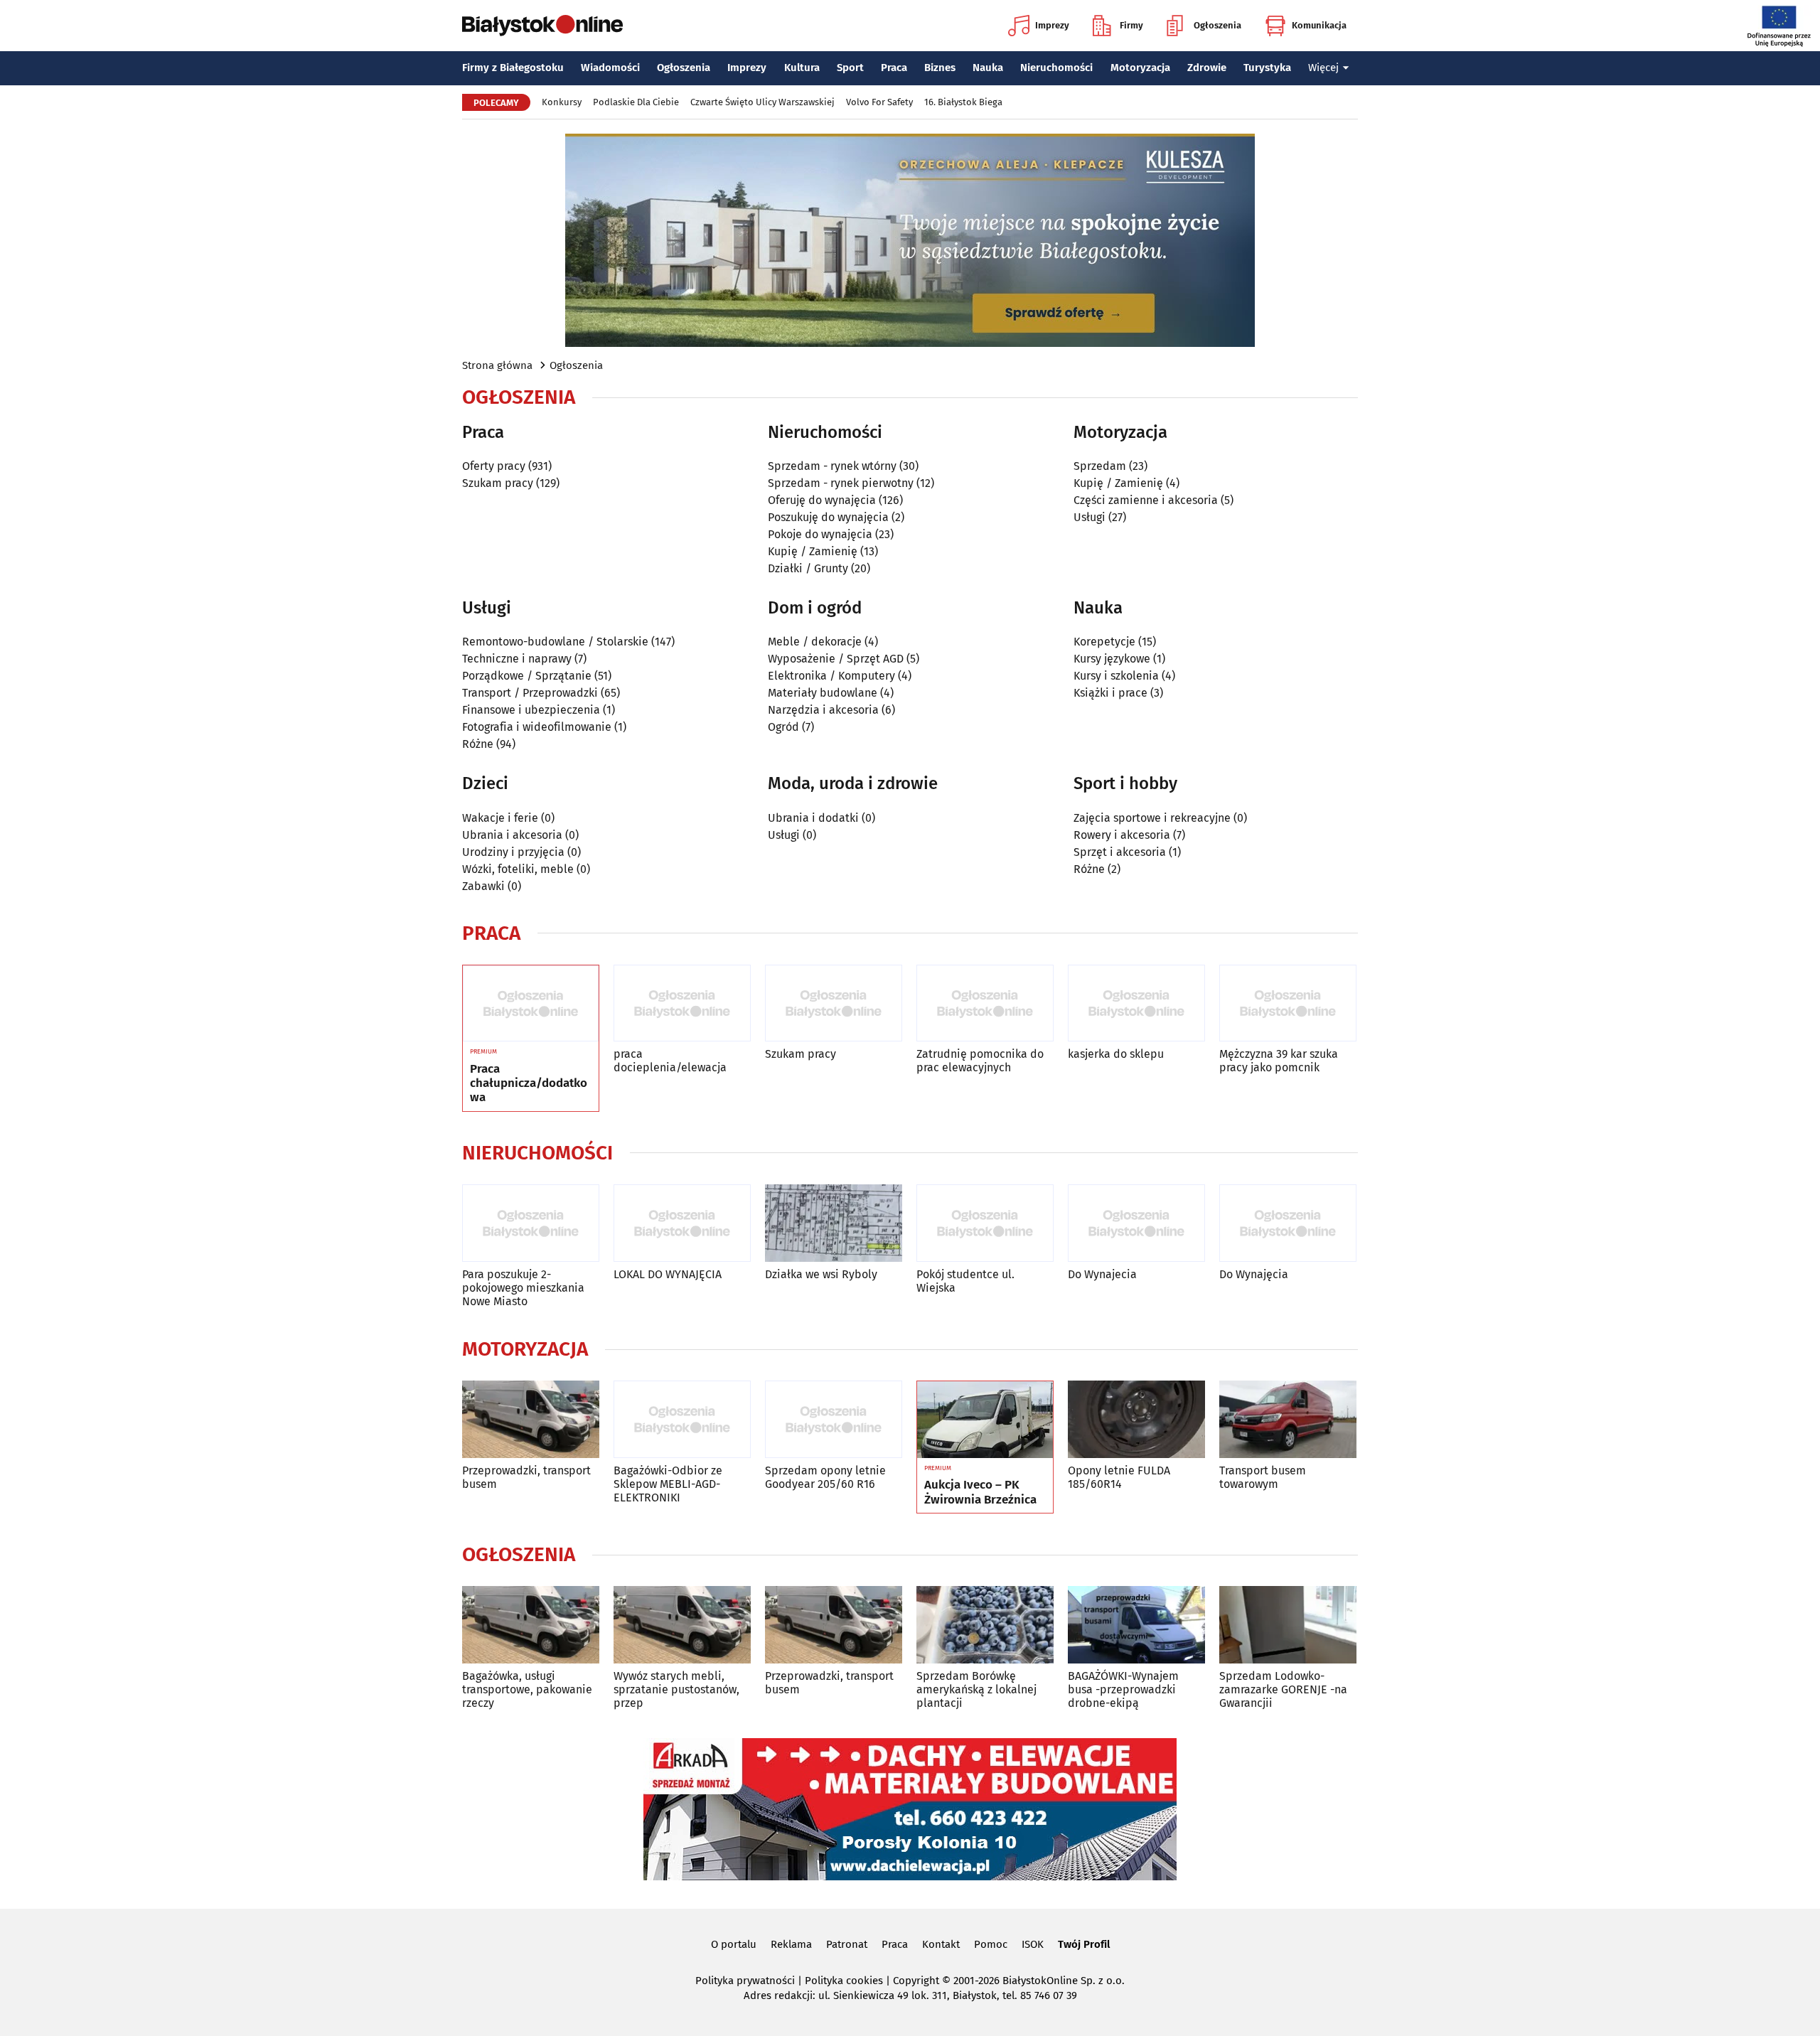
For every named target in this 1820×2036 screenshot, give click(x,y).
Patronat (847, 1944)
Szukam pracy (498, 483)
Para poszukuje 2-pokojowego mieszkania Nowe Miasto (523, 1288)
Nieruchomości (1056, 68)
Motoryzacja (1140, 68)
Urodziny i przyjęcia (513, 852)
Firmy (1131, 25)
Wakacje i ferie (500, 818)
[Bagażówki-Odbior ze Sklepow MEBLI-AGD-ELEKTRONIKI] (682, 1419)
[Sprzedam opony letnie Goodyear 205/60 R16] (834, 1419)
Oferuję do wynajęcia (822, 500)
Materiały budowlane (823, 693)
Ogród (783, 727)
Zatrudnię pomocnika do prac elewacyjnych (980, 1061)
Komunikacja (1319, 25)
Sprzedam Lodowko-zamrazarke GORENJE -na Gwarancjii (1283, 1689)
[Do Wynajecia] (1136, 1223)
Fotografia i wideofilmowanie (537, 727)
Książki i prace (1110, 693)
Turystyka (1267, 68)
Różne (478, 744)
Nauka (988, 68)
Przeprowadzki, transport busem (526, 1477)
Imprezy (1052, 25)
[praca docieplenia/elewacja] (682, 1003)
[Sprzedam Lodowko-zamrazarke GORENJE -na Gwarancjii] (1288, 1625)
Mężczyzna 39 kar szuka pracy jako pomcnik (1279, 1061)
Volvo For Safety (879, 102)
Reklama (791, 1944)
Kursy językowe (1112, 659)
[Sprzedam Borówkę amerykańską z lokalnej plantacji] (985, 1625)
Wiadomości (610, 68)
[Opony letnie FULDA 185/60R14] (1136, 1419)
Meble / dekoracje (815, 642)
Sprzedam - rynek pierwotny (841, 483)
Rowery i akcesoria (1122, 835)
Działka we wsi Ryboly (821, 1274)
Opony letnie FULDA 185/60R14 (1119, 1477)
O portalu (734, 1944)
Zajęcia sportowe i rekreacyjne (1152, 818)
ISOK (1033, 1944)
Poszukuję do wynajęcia (828, 517)
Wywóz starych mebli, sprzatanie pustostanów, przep (676, 1689)
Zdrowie (1207, 68)
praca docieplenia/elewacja (670, 1061)
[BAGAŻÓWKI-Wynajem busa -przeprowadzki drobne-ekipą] (1136, 1625)
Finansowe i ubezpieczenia (531, 710)
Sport (850, 68)
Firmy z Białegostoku (513, 68)
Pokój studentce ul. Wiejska (965, 1281)
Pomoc (991, 1944)
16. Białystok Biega (963, 102)
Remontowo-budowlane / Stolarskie (555, 642)
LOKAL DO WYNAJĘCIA (668, 1274)
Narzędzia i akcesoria (823, 710)
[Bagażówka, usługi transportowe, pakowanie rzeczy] (531, 1625)
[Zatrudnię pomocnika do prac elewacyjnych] (985, 1003)
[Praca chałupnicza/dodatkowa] (531, 1004)
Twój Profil (1084, 1944)
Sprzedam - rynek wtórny (832, 466)
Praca (894, 68)
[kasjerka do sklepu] (1136, 1003)
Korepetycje (1104, 642)
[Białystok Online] (542, 26)
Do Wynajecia (1102, 1274)
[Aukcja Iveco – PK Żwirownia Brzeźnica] (985, 1420)
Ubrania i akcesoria (512, 835)
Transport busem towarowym (1263, 1477)
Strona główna (497, 365)
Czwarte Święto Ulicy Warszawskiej (762, 102)
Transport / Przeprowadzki (530, 693)
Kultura (802, 68)
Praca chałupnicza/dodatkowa (529, 1084)
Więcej (1323, 68)
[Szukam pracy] (834, 1003)
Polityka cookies (844, 1981)
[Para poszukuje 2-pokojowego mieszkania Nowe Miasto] (531, 1223)
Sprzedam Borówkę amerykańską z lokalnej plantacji (976, 1689)
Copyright (916, 1981)
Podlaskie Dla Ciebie (636, 102)
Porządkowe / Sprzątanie (527, 676)
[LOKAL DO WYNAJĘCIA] (682, 1223)
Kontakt (941, 1944)
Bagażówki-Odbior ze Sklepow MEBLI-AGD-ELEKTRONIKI (668, 1484)
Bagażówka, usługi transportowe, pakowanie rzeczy (527, 1689)
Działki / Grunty (808, 568)
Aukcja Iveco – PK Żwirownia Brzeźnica (980, 1492)
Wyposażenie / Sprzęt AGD (836, 659)
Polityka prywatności (745, 1981)
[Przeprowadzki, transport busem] (531, 1419)
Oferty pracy (494, 466)
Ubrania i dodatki (813, 818)
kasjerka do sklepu (1116, 1054)
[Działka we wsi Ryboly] (834, 1223)
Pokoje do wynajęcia (820, 534)
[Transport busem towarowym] (1288, 1419)
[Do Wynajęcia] (1288, 1223)
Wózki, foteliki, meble (518, 869)
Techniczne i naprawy (517, 659)
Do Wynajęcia (1254, 1274)
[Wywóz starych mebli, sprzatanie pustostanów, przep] (682, 1625)
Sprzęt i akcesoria (1120, 852)
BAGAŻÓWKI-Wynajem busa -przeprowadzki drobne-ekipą (1123, 1689)
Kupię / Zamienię (813, 551)
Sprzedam (1100, 466)
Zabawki (483, 886)
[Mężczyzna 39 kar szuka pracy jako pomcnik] (1288, 1003)
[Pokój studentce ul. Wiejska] (985, 1223)
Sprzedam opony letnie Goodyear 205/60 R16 (825, 1477)
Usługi (1090, 517)
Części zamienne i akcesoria (1146, 500)
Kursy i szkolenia (1116, 676)
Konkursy (562, 102)
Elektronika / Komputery (831, 676)
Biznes (940, 68)
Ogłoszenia (1217, 25)
